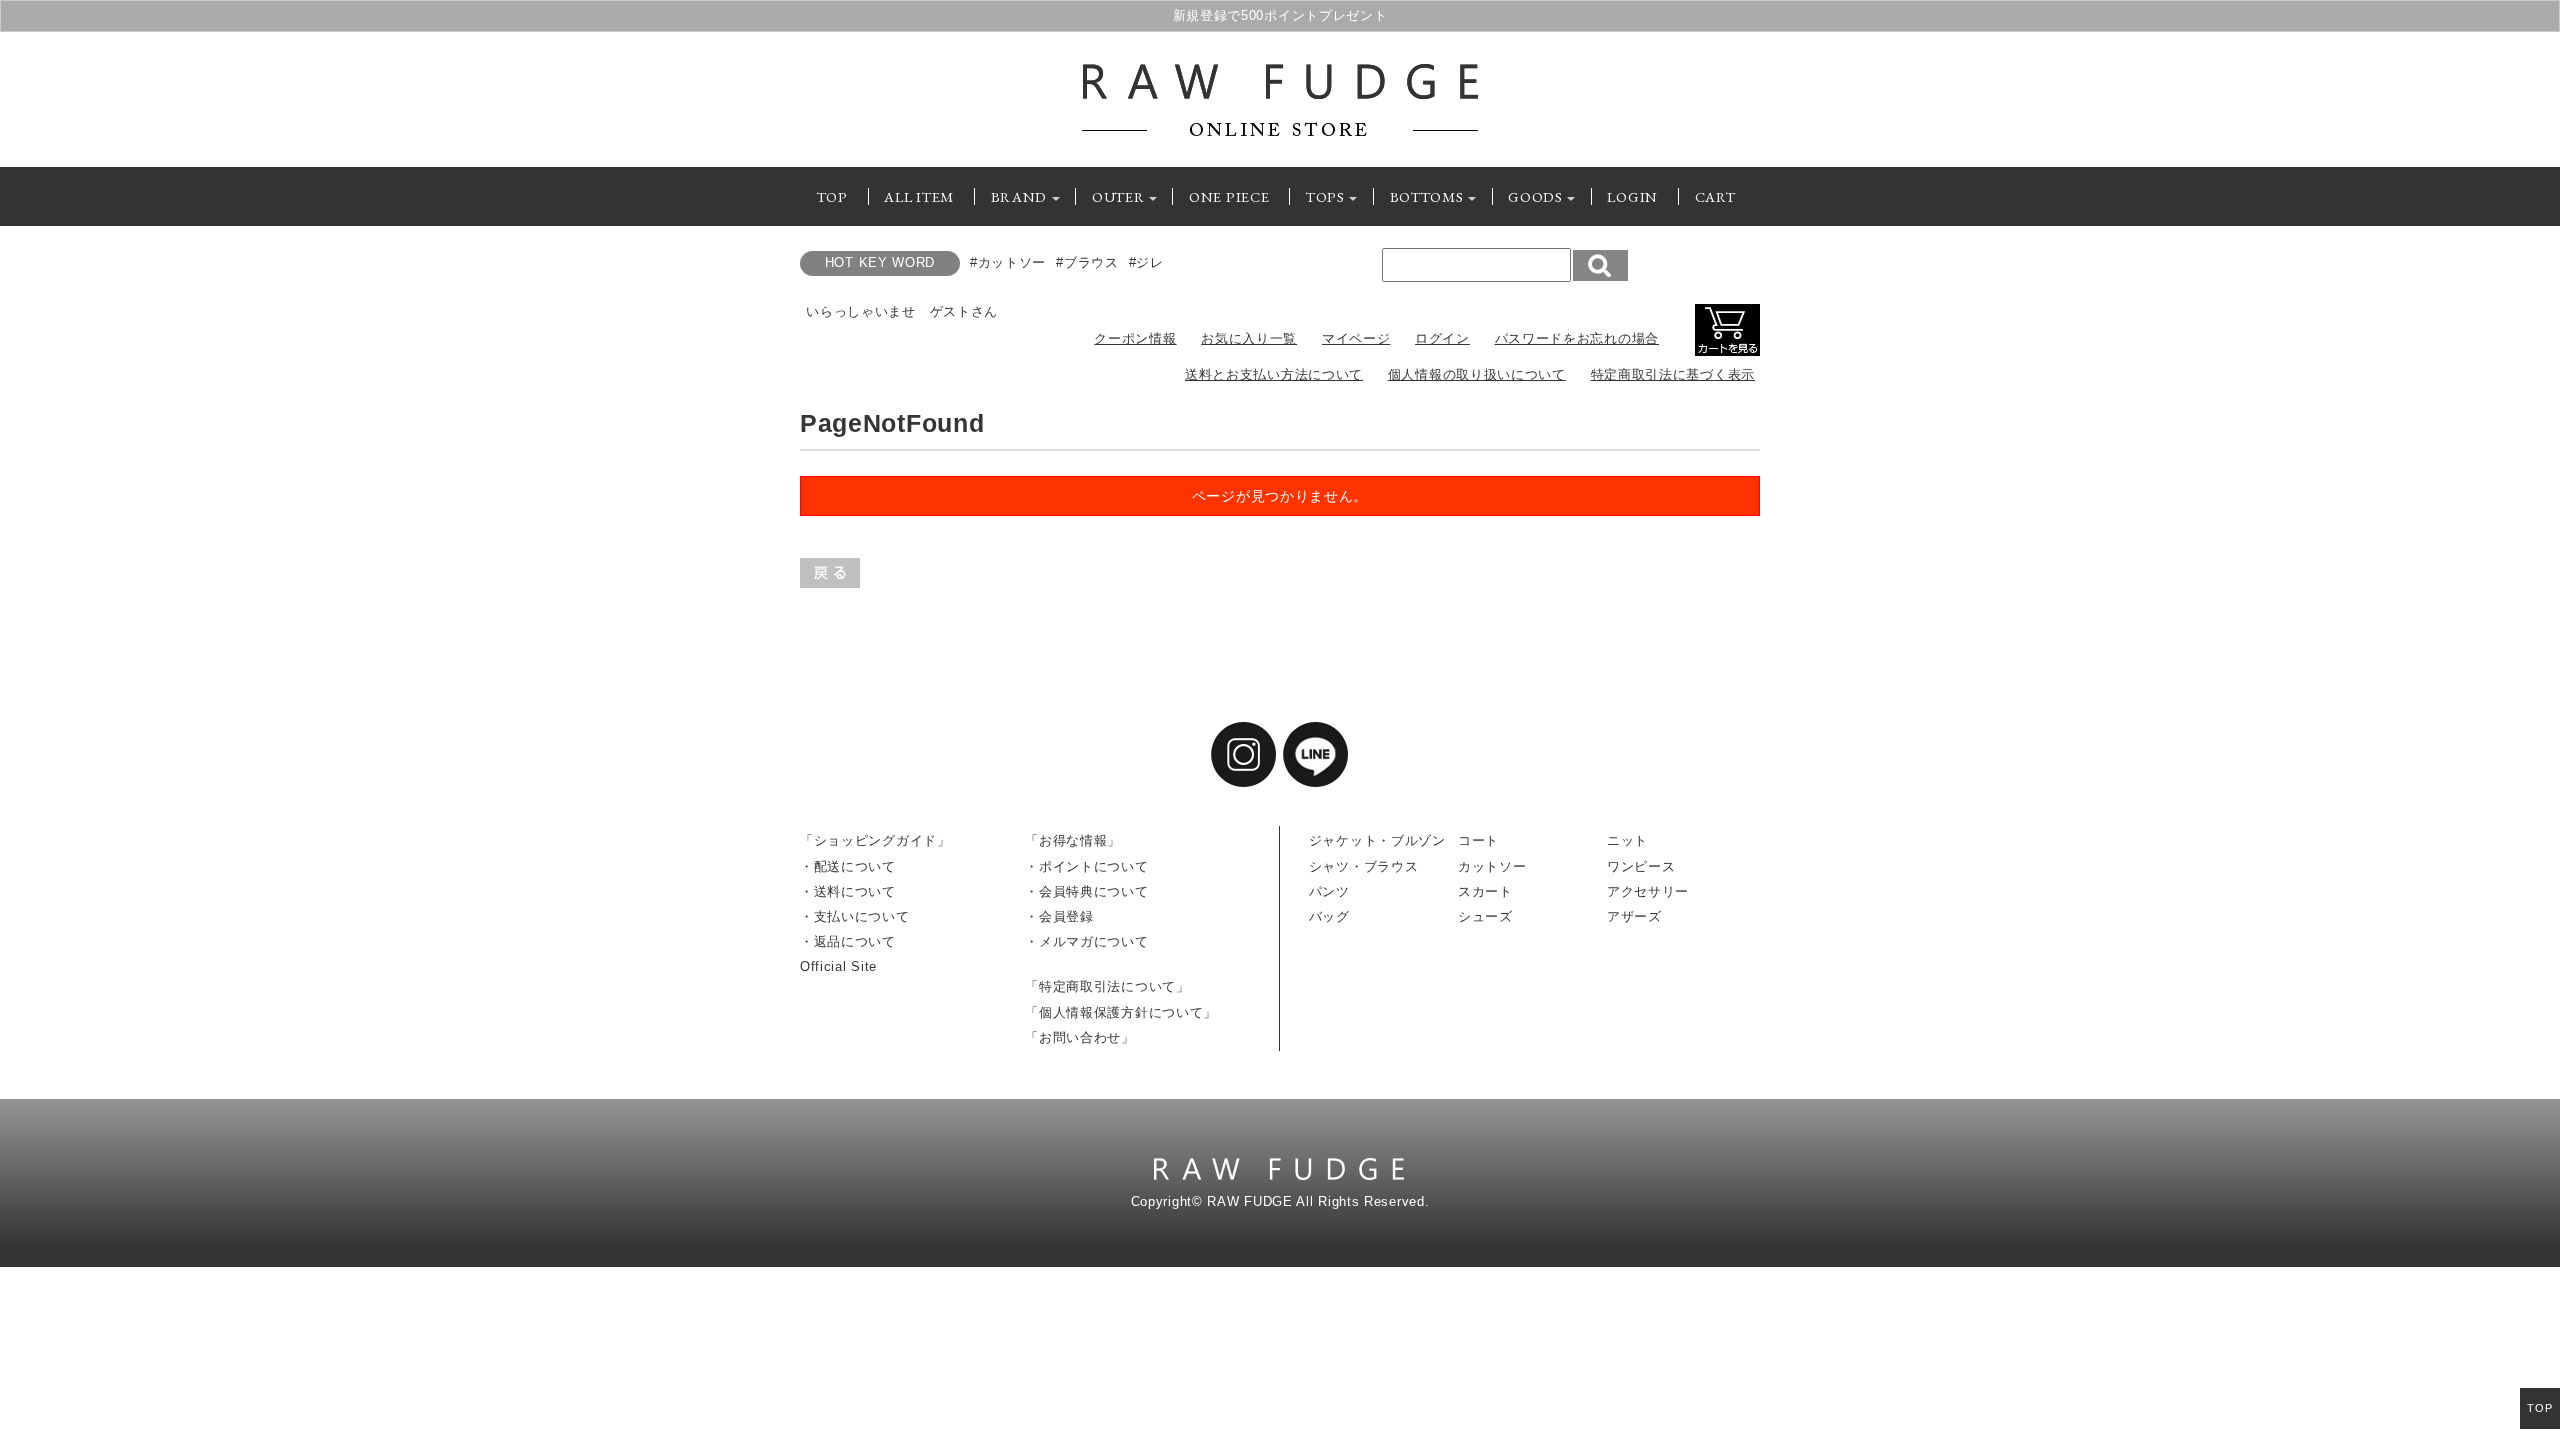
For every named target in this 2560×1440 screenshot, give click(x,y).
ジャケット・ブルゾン (1377, 841)
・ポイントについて (1086, 867)
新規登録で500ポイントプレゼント (1280, 16)
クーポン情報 (1135, 339)
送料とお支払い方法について (1274, 375)
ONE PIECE (1229, 196)
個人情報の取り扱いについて (1477, 375)
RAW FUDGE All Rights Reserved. (1318, 1202)
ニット (1627, 841)
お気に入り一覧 (1249, 339)
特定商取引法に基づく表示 (1673, 375)
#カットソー (1008, 263)
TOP (832, 196)
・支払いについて (855, 917)
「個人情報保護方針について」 (1121, 1013)
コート (1478, 841)
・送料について (848, 892)
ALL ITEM (919, 196)
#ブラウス (1087, 263)
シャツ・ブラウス (1364, 867)
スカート (1485, 892)
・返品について (848, 942)
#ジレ (1146, 263)
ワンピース (1641, 867)
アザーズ (1634, 917)
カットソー (1492, 867)
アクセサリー (1648, 892)
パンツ (1329, 892)
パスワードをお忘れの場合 (1577, 339)
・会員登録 (1059, 917)
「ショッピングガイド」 (875, 841)
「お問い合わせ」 (1080, 1038)
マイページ (1356, 339)
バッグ (1329, 917)
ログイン (1442, 339)
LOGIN (1632, 196)
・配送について (848, 867)
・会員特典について (1086, 892)
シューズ (1485, 917)
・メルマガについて (1086, 942)
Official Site (838, 967)
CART (1715, 196)
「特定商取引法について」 (1107, 987)
